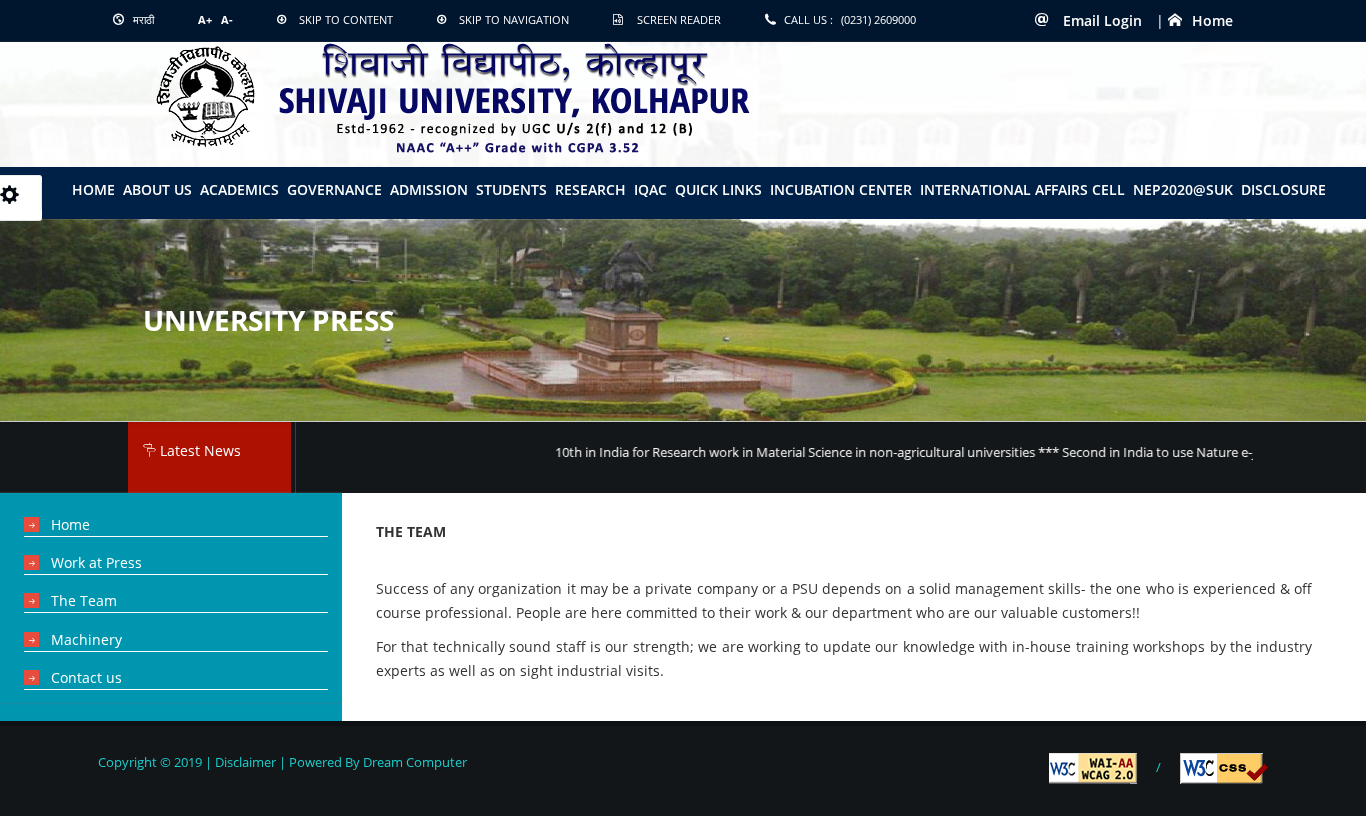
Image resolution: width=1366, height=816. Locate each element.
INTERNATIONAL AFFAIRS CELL (1022, 189)
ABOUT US (157, 189)
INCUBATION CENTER (841, 189)
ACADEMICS (239, 189)
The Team (84, 600)
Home (1212, 20)
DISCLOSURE (1283, 189)
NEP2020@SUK (1183, 189)
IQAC (650, 189)
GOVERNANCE (334, 189)
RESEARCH (590, 189)
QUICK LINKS (718, 189)
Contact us (86, 677)
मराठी (142, 19)
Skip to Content (346, 19)
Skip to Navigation (514, 19)
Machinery (86, 639)
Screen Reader (679, 19)
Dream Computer (413, 762)
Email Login (1100, 20)
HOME (93, 189)
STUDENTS (511, 189)
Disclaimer (245, 762)
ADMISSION (429, 189)
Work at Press (96, 562)
